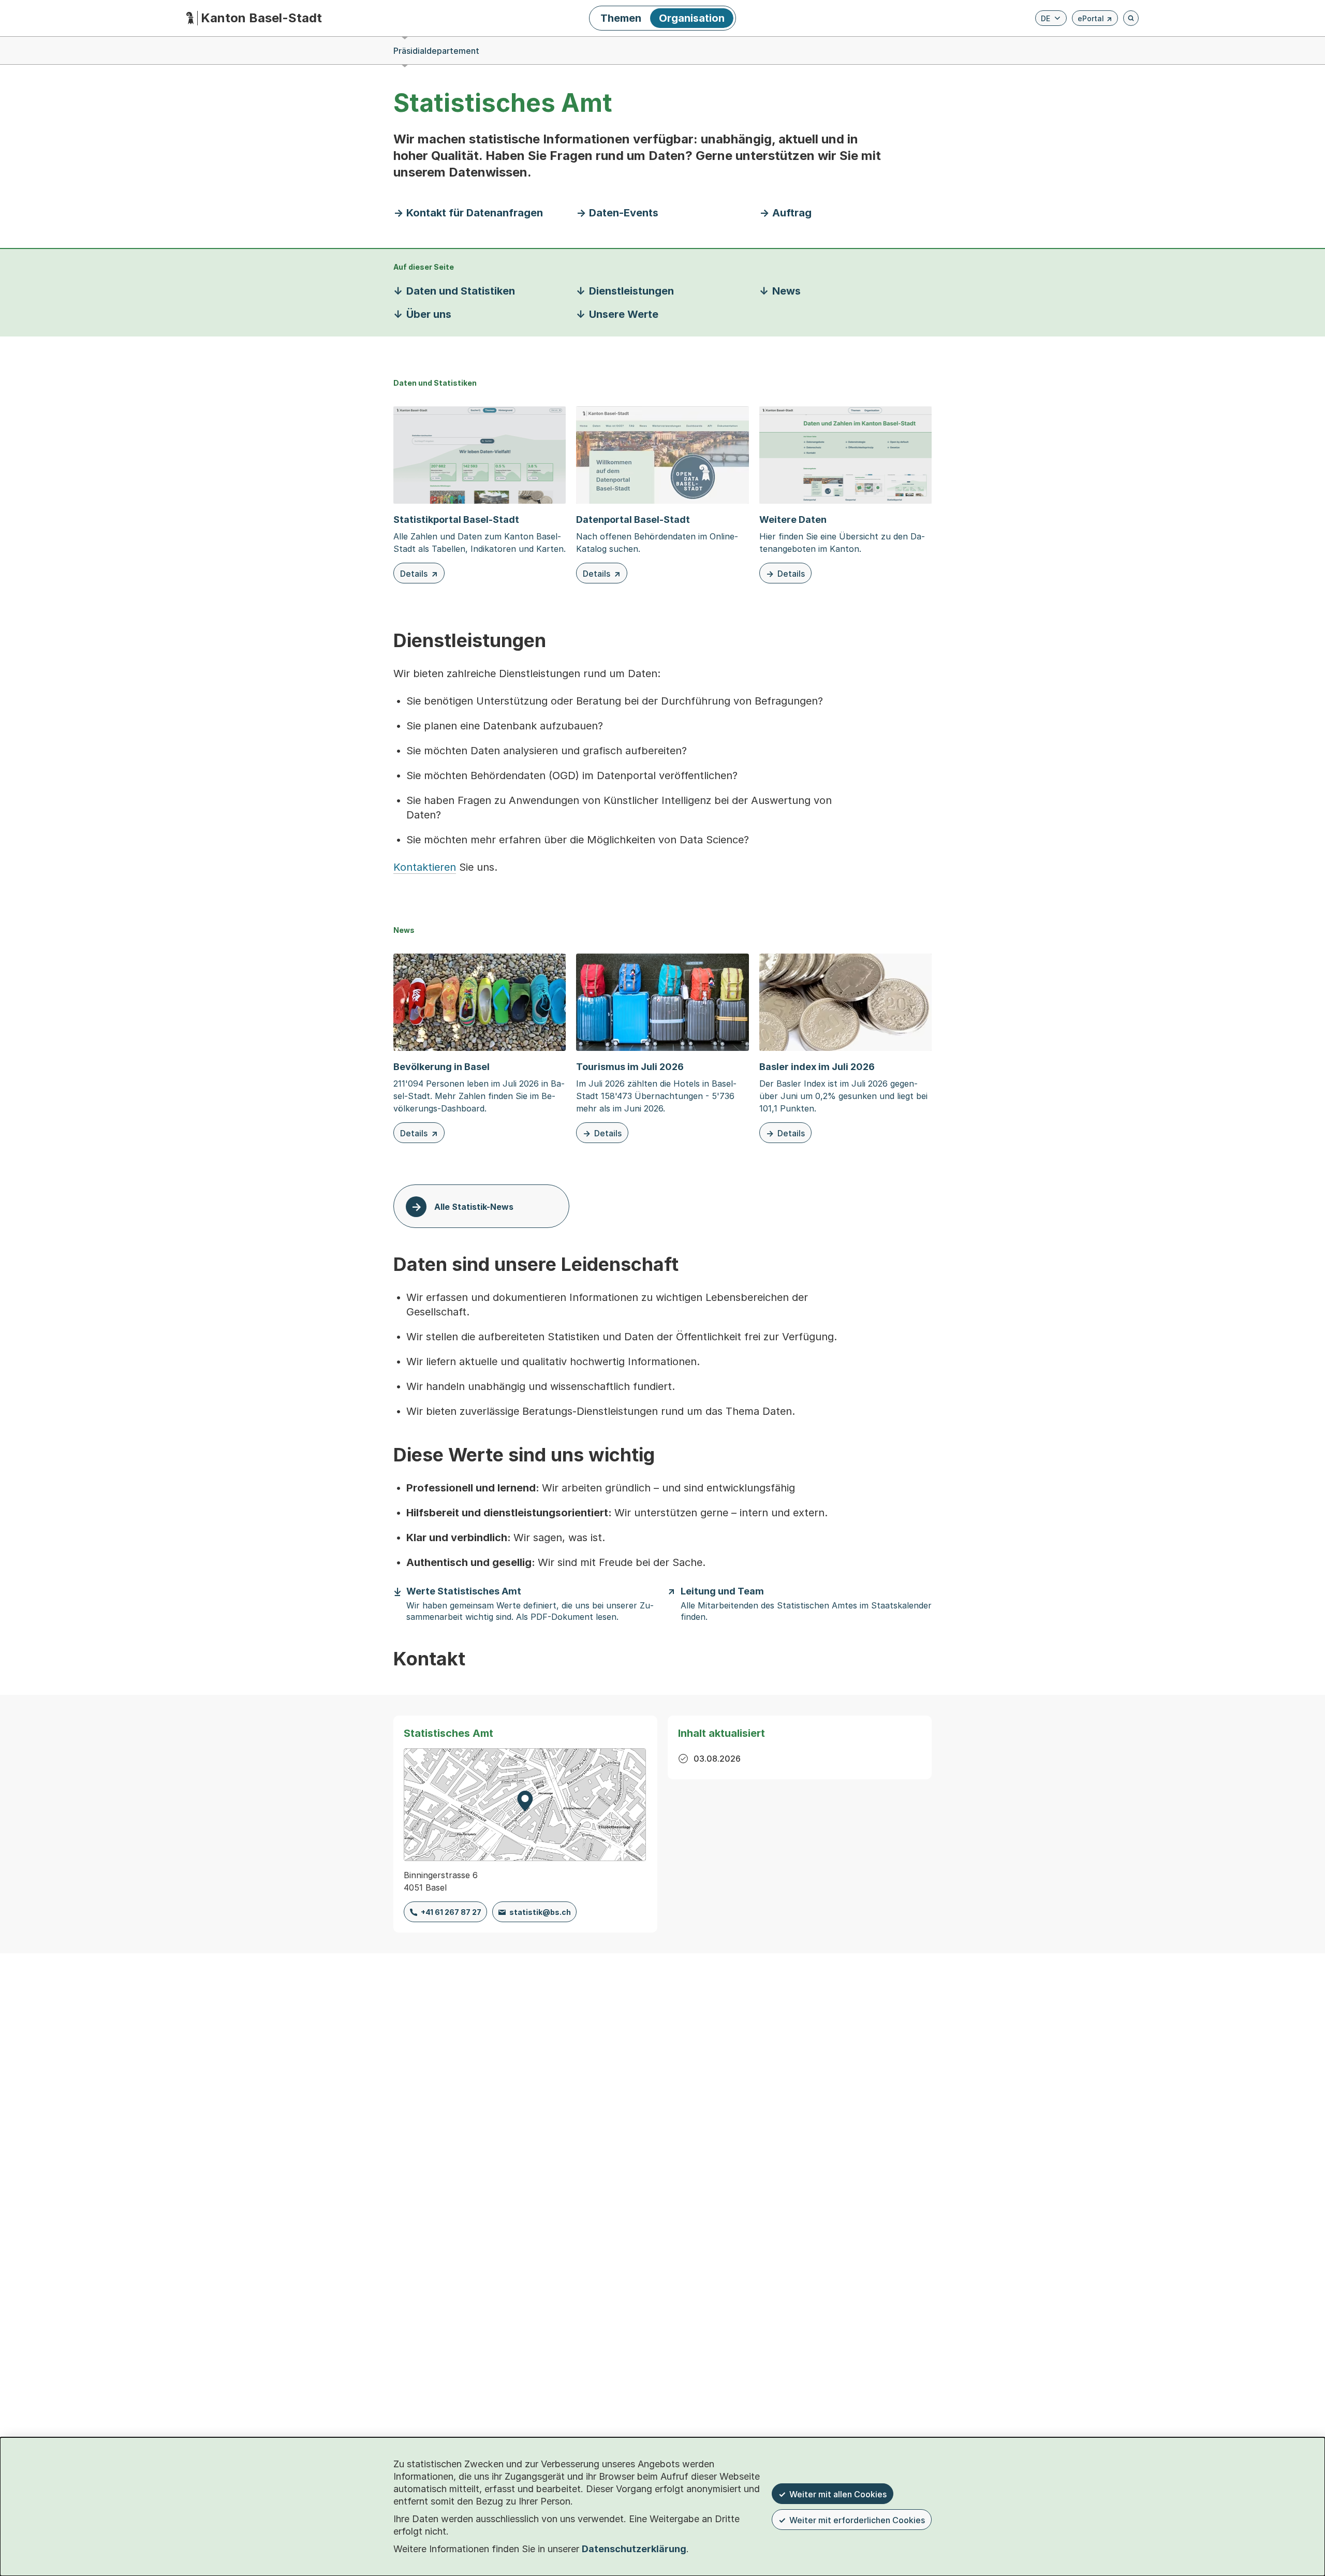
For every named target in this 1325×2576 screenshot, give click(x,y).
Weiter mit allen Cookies (838, 2494)
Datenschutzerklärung (634, 2549)
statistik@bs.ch (540, 1912)
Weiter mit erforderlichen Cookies (857, 2520)
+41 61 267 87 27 (451, 1912)
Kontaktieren (425, 867)
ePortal (1095, 20)
